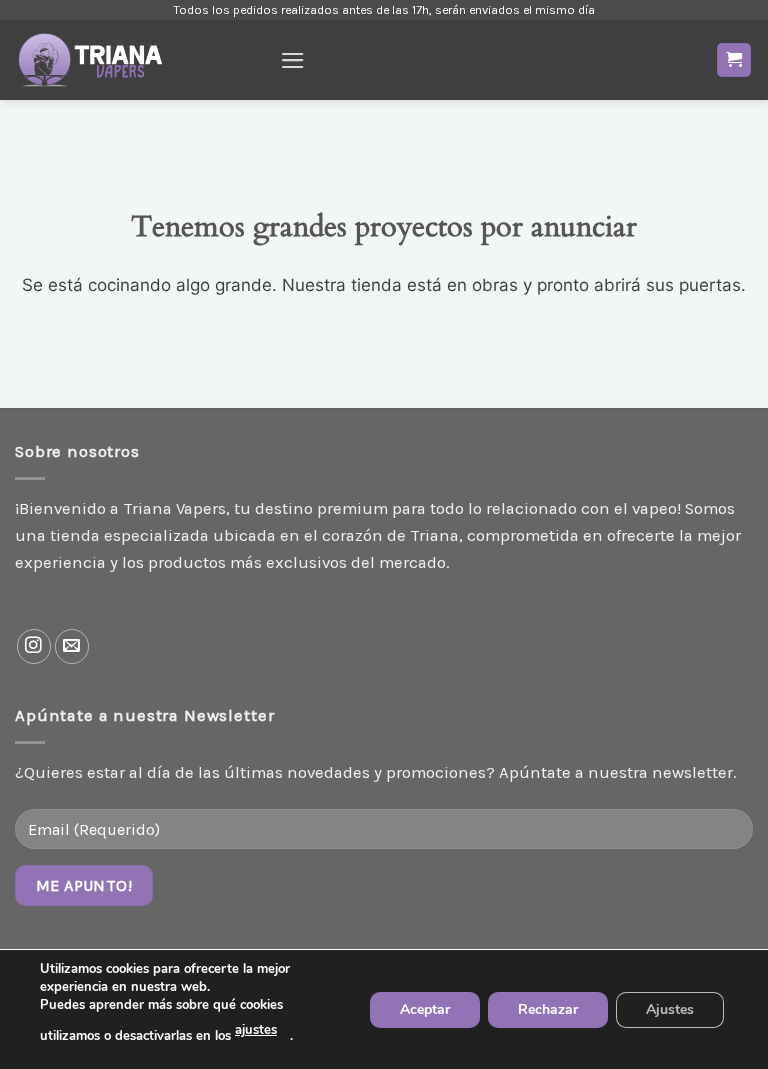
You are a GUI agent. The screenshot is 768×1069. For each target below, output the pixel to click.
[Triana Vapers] (140, 60)
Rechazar (548, 1008)
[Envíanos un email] (72, 646)
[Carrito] (734, 60)
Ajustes (670, 1008)
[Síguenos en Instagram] (34, 646)
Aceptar (425, 1008)
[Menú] (293, 60)
